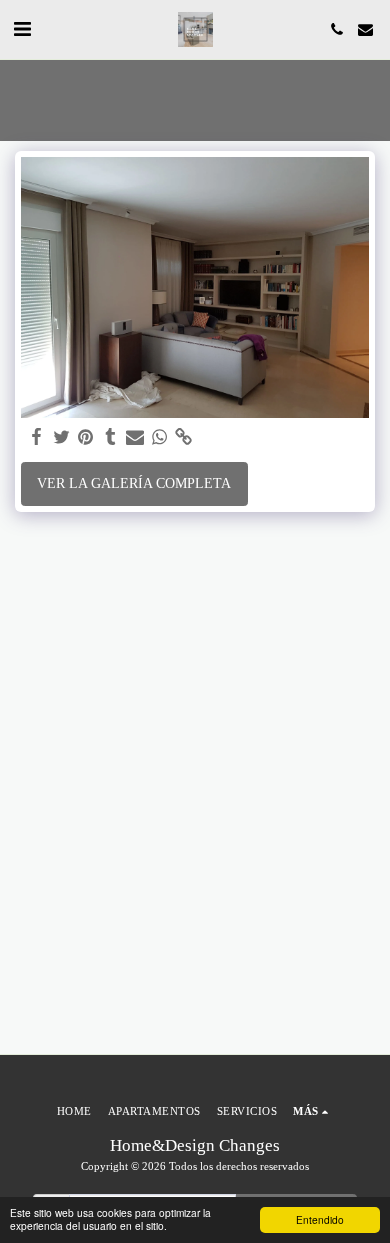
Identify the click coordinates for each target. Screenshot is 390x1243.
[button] (22, 29)
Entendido (320, 1219)
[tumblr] (111, 437)
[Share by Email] (135, 437)
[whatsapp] (160, 437)
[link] (184, 437)
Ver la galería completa (134, 483)
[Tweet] (62, 437)
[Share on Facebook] (37, 437)
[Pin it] (86, 437)
